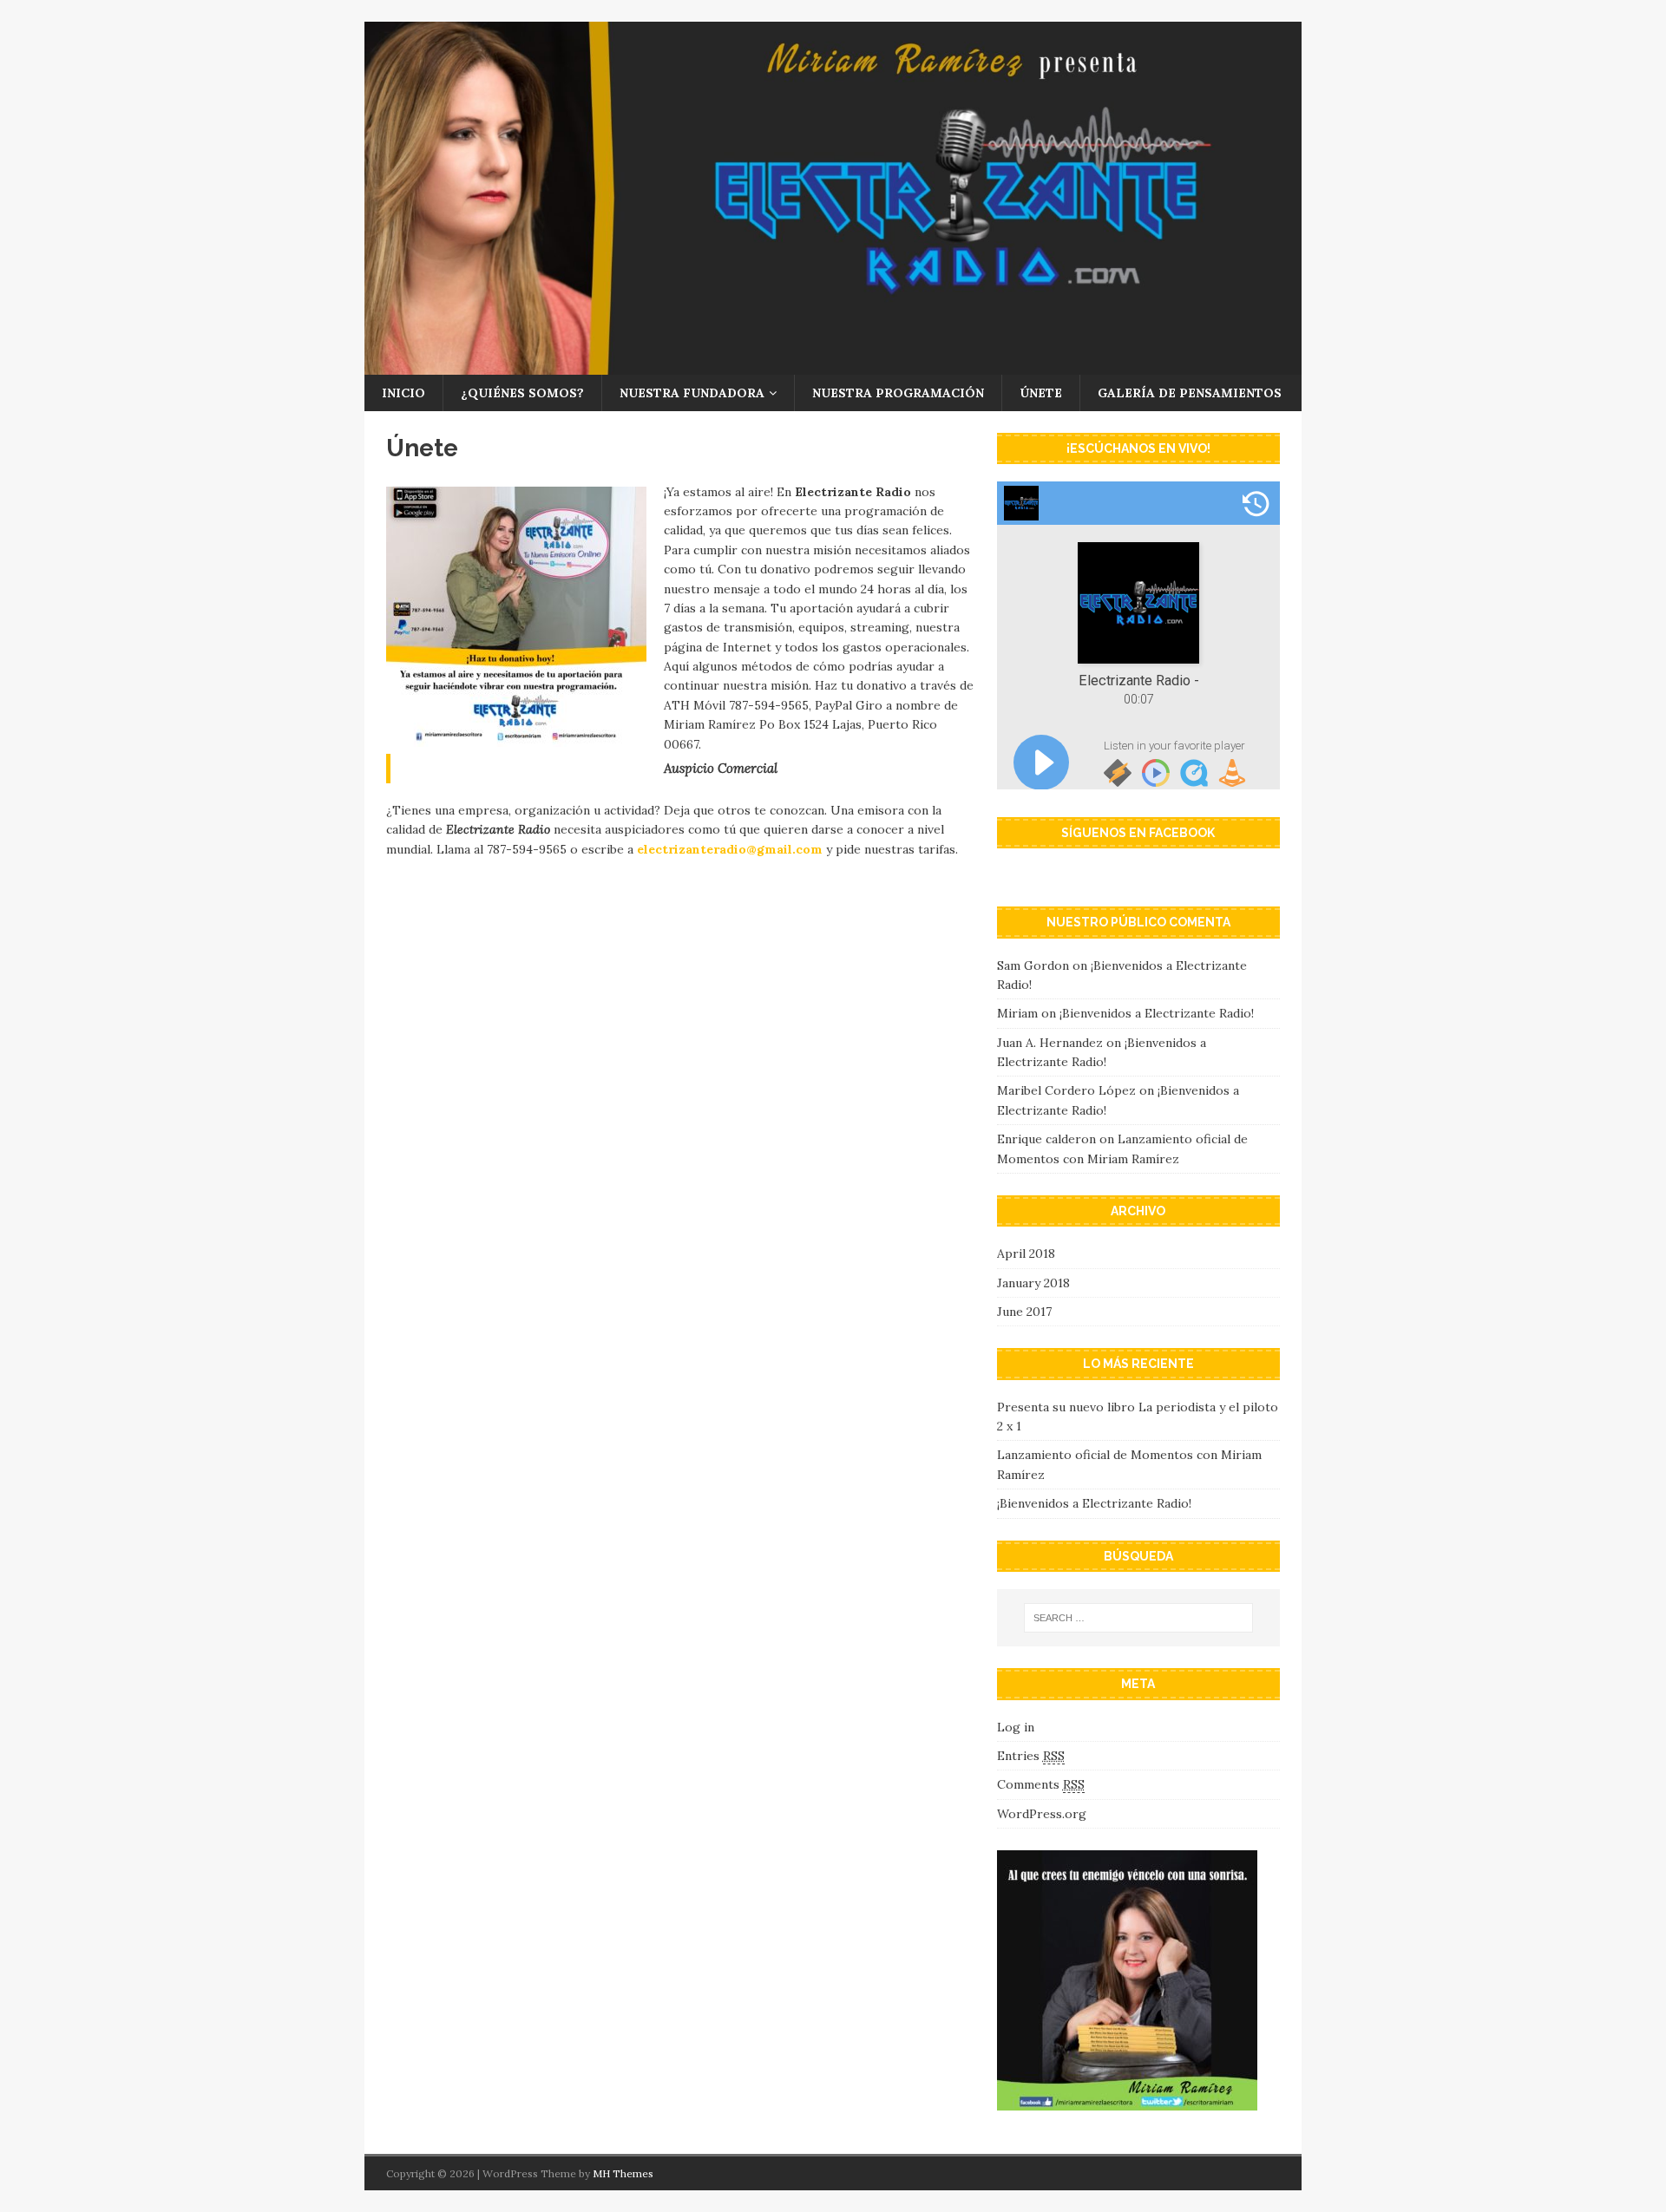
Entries (1031, 1756)
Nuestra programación (898, 393)
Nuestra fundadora (692, 393)
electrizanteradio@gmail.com (730, 849)
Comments (1041, 1784)
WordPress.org (1042, 1814)
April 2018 (1026, 1253)
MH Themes (623, 2173)
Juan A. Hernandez (1050, 1043)
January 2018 (1033, 1283)
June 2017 (1024, 1312)
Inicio (403, 393)
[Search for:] (1138, 1618)
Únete (1041, 393)
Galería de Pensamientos (1190, 393)
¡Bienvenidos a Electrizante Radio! (1157, 1013)
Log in (1016, 1727)
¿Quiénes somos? (522, 393)
